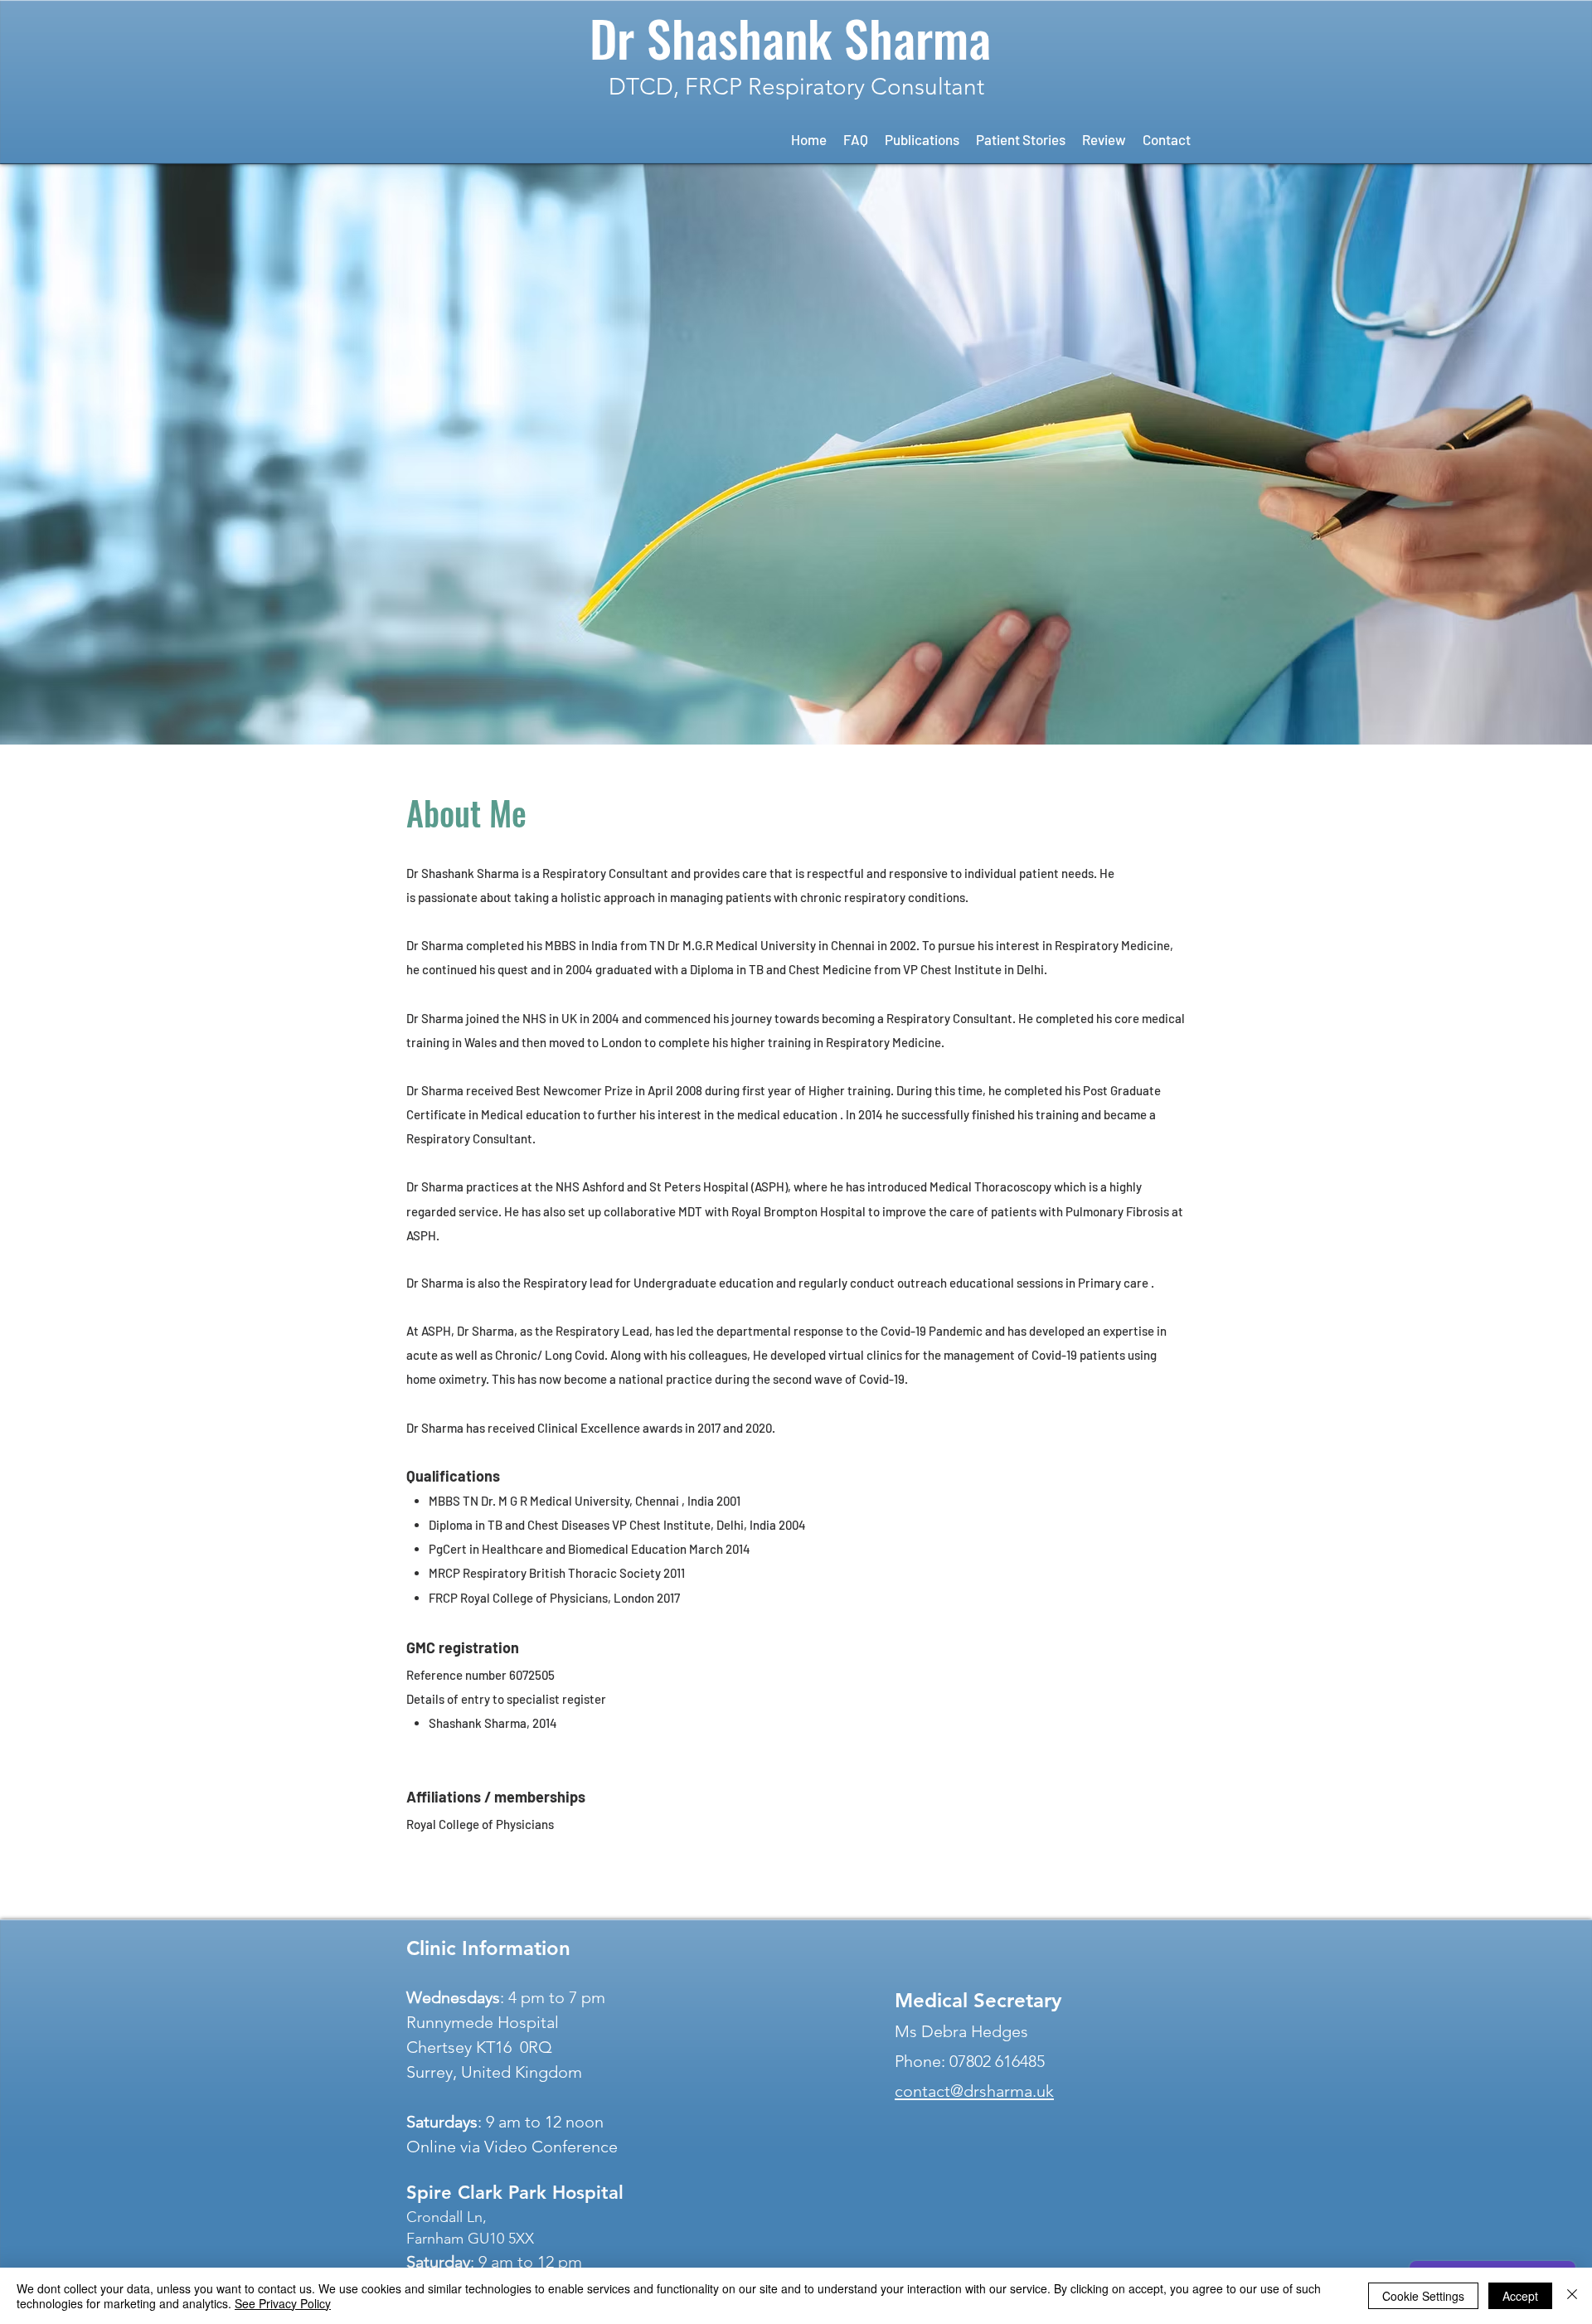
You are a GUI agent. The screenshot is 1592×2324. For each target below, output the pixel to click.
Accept (1520, 2296)
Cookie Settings (1423, 2296)
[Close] (1572, 2296)
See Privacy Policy (283, 2303)
